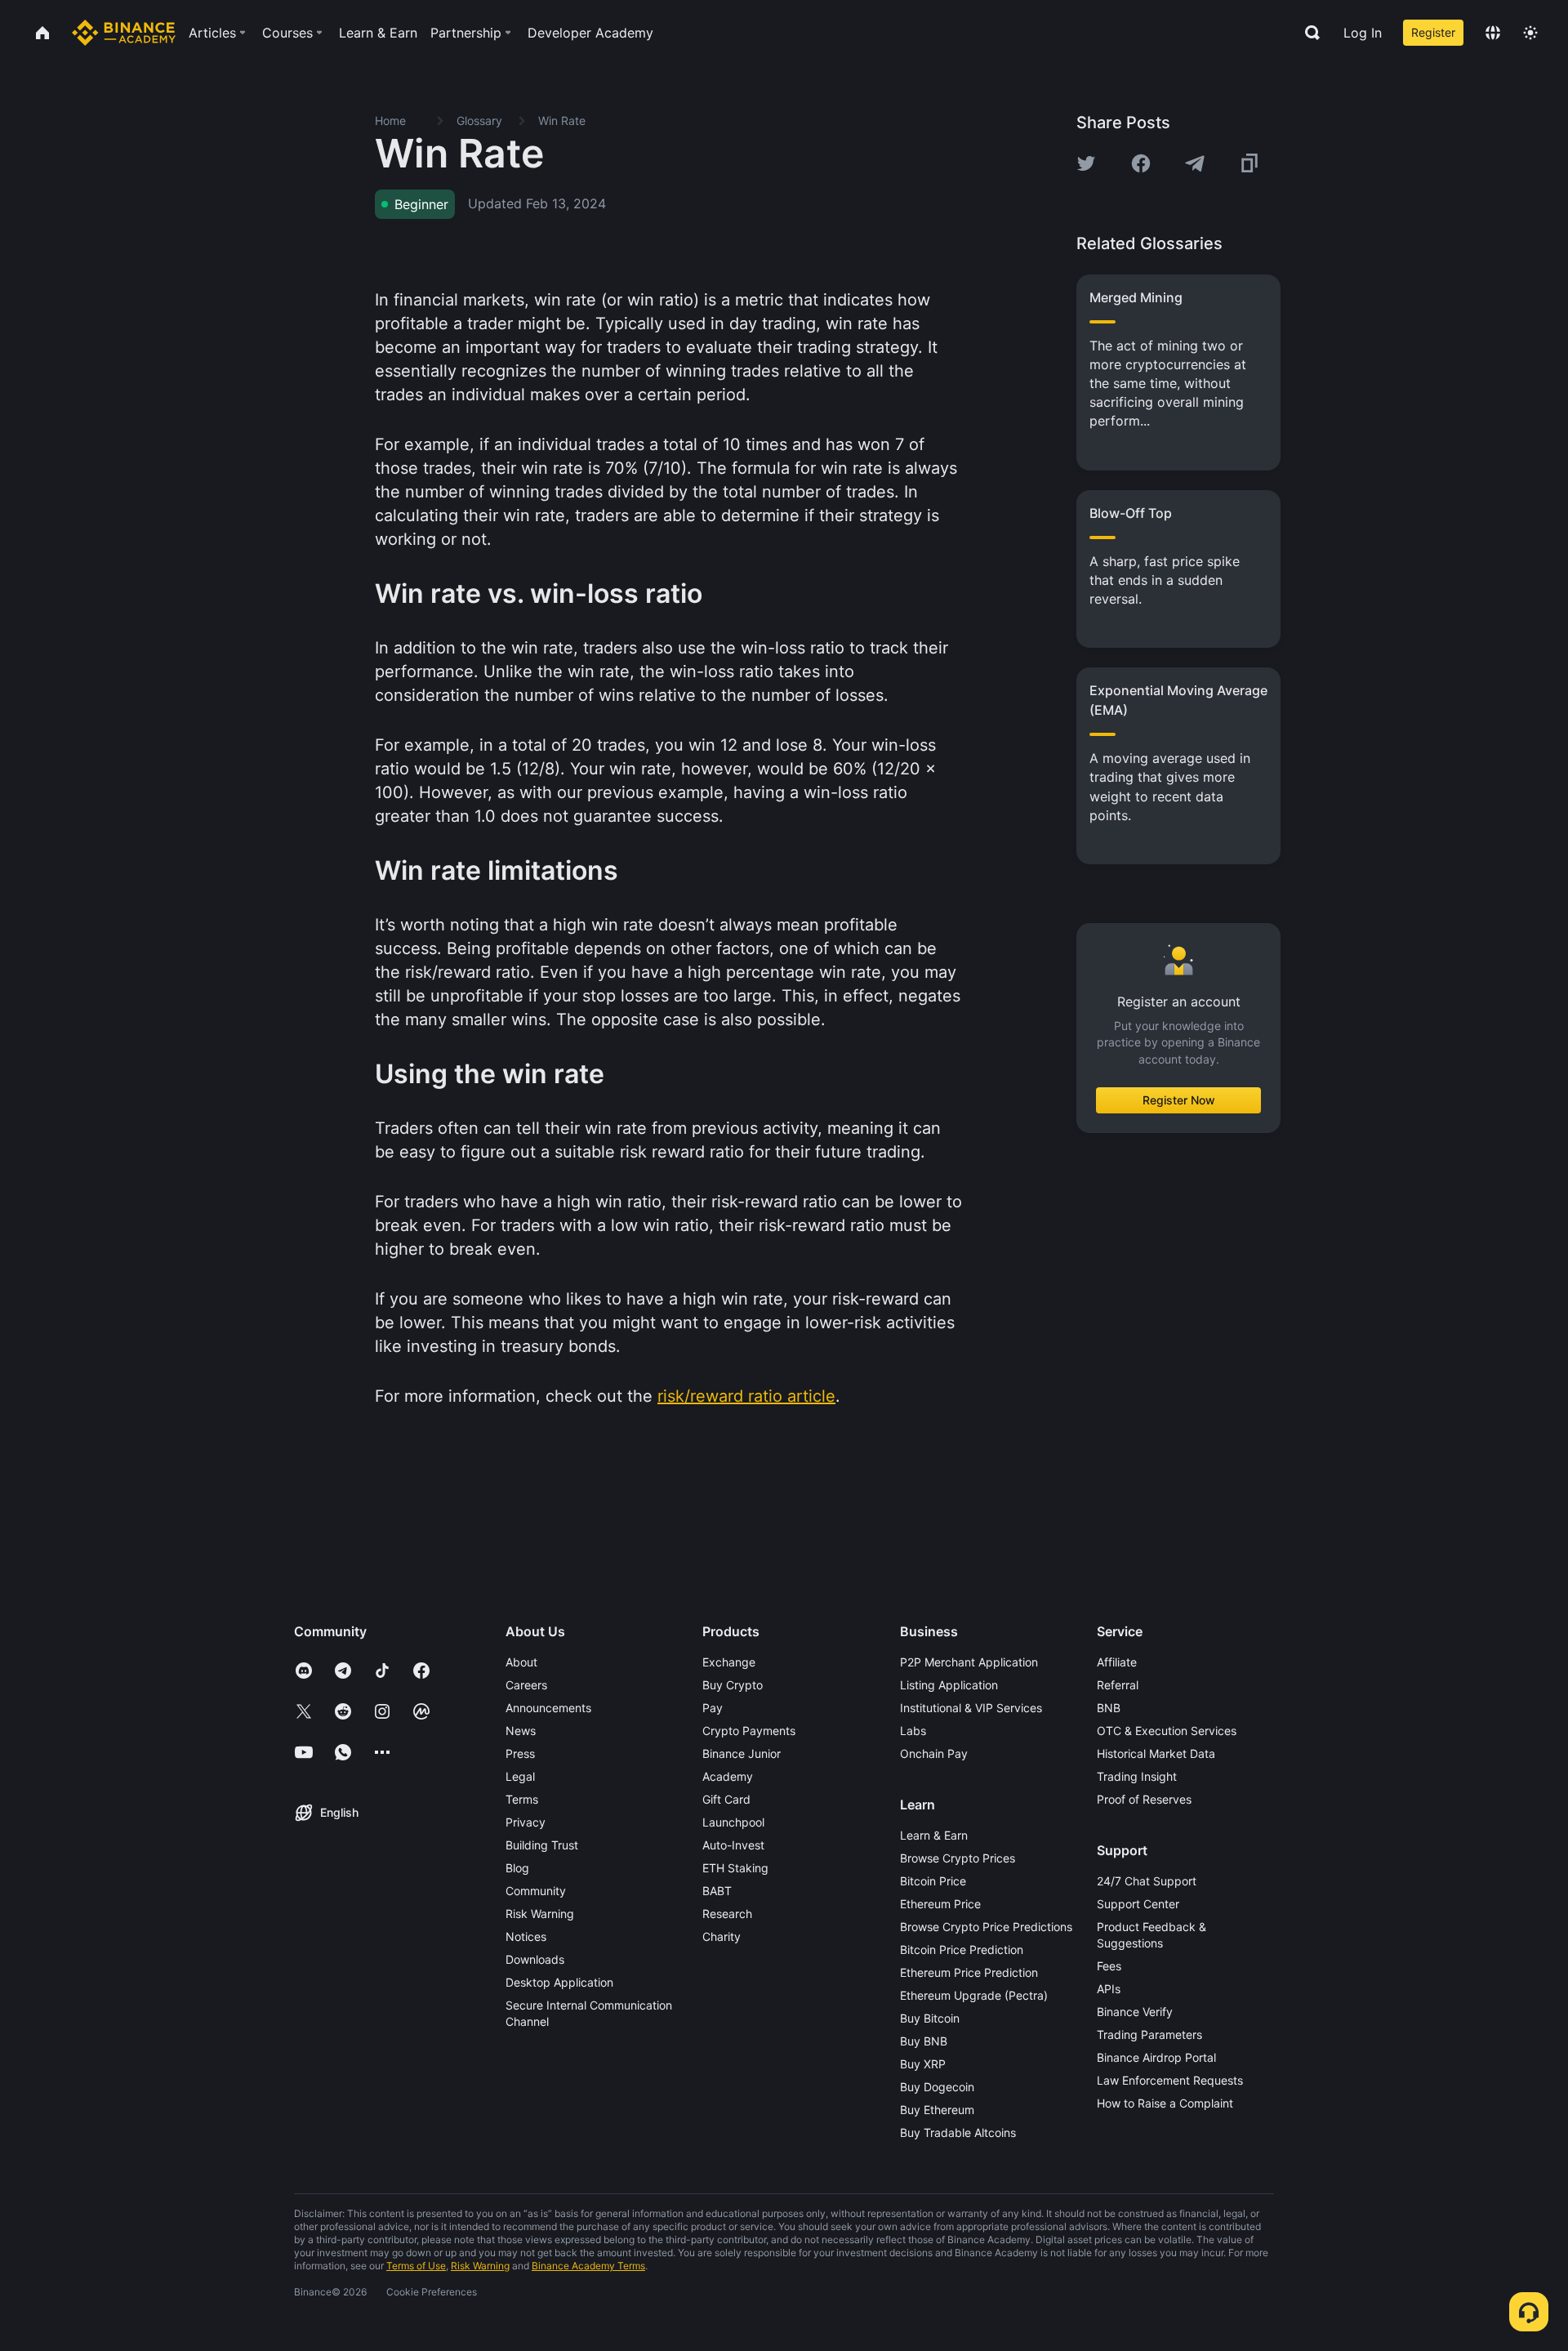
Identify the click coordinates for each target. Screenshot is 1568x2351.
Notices (526, 1936)
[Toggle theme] (1530, 33)
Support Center (1138, 1904)
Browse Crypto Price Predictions (986, 1927)
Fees (1109, 1966)
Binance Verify (1135, 2012)
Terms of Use (416, 2266)
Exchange (729, 1662)
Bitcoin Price (933, 1881)
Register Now (1179, 1100)
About (521, 1662)
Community (536, 1891)
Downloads (535, 1959)
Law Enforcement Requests (1170, 2080)
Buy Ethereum (937, 2110)
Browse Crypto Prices (958, 1858)
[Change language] (1493, 33)
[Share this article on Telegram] (1195, 163)
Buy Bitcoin (930, 2018)
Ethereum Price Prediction (969, 1972)
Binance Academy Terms (588, 2266)
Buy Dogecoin (937, 2087)
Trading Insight (1137, 1776)
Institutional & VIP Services (971, 1708)
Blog (517, 1868)
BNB (1109, 1708)
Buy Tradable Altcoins (958, 2132)
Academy (728, 1776)
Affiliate (1117, 1662)
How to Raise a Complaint (1165, 2103)
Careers (526, 1685)
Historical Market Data (1156, 1753)
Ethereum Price (940, 1904)
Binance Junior (742, 1753)
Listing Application (949, 1685)
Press (520, 1753)
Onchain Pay (934, 1753)
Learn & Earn (934, 1835)
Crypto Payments (749, 1731)
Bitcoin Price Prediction (962, 1950)
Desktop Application (559, 1982)
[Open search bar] (1307, 33)
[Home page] (124, 33)
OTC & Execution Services (1167, 1731)
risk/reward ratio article (746, 1396)
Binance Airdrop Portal (1156, 2057)
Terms (522, 1799)
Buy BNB (924, 2041)
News (521, 1731)
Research (727, 1914)
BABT (717, 1891)
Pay (713, 1708)
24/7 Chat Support (1147, 1881)
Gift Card (726, 1799)
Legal (520, 1776)
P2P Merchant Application (969, 1662)
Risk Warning (540, 1914)
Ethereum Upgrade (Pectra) (974, 1995)
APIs (1109, 1989)
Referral (1118, 1685)
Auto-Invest (733, 1845)
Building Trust (542, 1845)
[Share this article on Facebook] (1141, 163)
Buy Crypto (733, 1685)
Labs (913, 1731)
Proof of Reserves (1144, 1799)
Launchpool (733, 1822)
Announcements (548, 1708)
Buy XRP (923, 2064)
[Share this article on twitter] (1086, 163)
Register (1433, 32)
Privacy (526, 1822)
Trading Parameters (1149, 2034)
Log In (1363, 33)
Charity (722, 1936)
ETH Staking (735, 1868)
